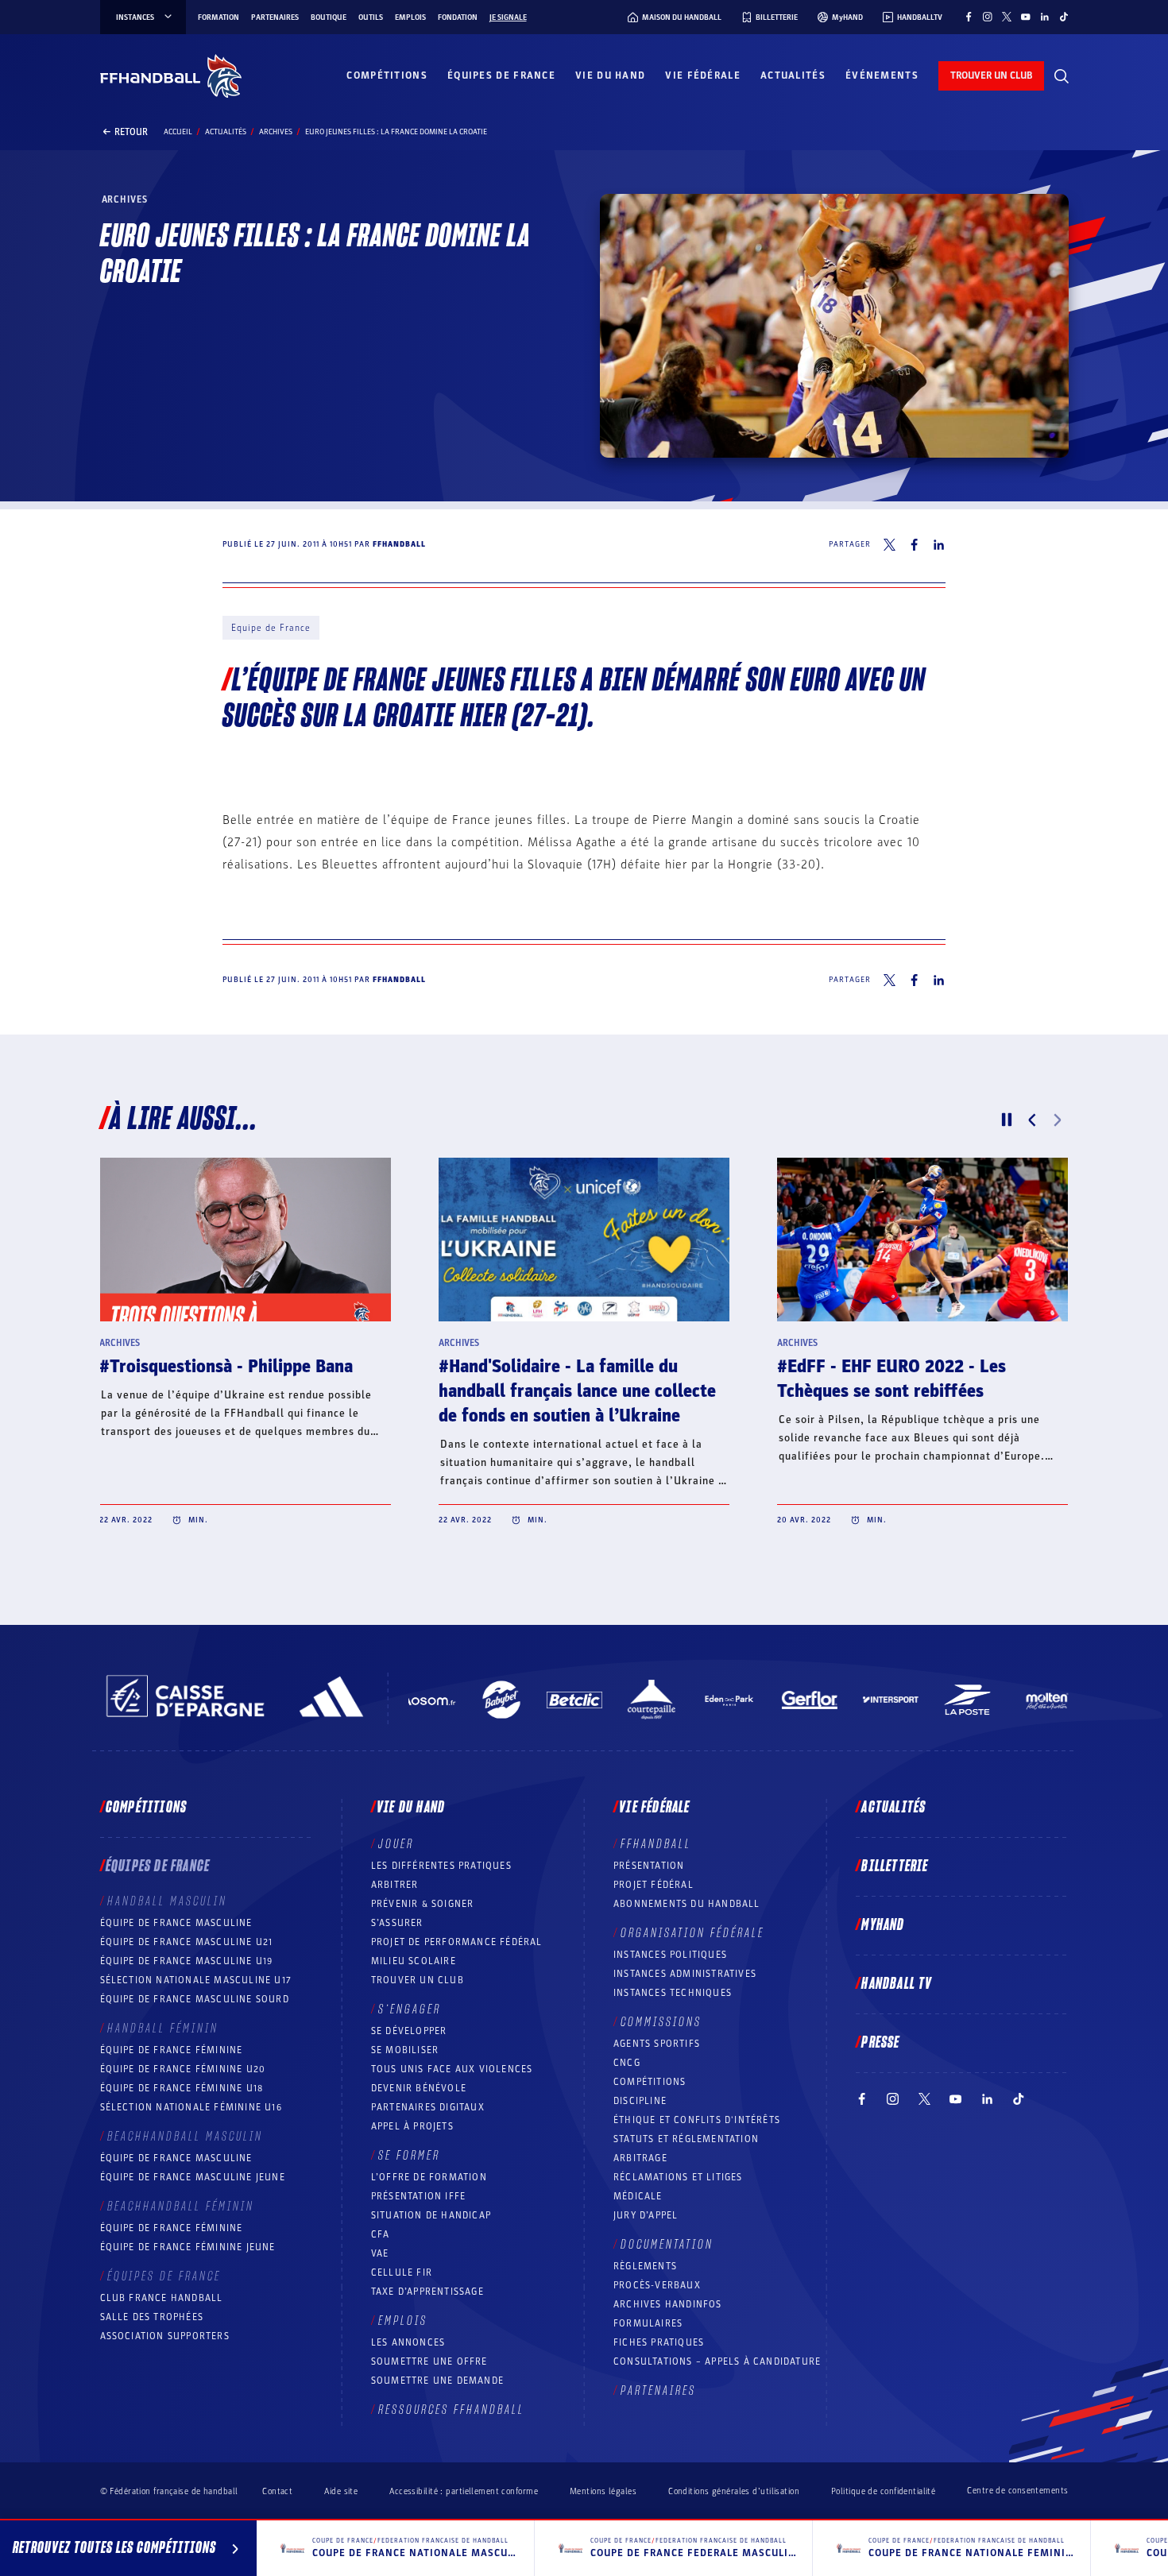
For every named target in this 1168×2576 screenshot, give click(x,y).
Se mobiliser (405, 2050)
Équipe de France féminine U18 (182, 2088)
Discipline (640, 2101)
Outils (371, 17)
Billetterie (895, 1866)
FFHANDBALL (656, 1844)
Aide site (341, 2491)
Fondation (458, 17)
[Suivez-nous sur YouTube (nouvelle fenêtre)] (1026, 17)
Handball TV (897, 1984)
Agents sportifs (657, 2044)
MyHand (883, 1925)
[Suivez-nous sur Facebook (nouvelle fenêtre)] (969, 17)
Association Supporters (165, 2336)
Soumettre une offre (429, 2361)
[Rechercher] (1062, 76)
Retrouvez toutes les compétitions (114, 2548)
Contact (277, 2491)
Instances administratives (685, 1974)
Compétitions (387, 75)
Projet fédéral (654, 1885)
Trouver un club (418, 1980)
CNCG (627, 2063)
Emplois (410, 17)
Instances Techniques (673, 1993)
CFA (381, 2234)
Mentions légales (603, 2491)
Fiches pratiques (659, 2342)
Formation (219, 17)
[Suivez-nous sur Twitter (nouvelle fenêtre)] (1007, 17)
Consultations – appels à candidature (717, 2361)
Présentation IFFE (418, 2196)
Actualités (793, 75)
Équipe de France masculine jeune (193, 2177)
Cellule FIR (402, 2272)
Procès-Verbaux (657, 2285)
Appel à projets (412, 2126)
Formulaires (648, 2323)
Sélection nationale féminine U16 (191, 2107)
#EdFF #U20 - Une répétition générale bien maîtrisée (889, 1379)
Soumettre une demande (437, 2381)
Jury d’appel (646, 2215)
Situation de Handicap (431, 2215)
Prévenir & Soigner (423, 1904)
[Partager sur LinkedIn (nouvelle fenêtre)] (939, 545)
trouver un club (991, 75)
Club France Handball (162, 2298)
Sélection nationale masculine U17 (196, 1980)
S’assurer (397, 1923)
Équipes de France (501, 75)
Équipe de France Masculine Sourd (195, 1999)
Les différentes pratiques (441, 1866)
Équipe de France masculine (176, 1923)
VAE (380, 2253)
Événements (882, 75)
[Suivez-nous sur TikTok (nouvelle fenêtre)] (1064, 17)
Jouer (396, 1844)
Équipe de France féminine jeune (188, 2247)
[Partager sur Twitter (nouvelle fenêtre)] (890, 545)
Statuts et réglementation (686, 2139)
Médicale (638, 2196)
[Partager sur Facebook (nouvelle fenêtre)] (914, 545)
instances (135, 17)
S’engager (410, 2009)
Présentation (649, 1866)
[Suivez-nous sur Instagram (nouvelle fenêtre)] (988, 17)
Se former (409, 2156)
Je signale (508, 17)
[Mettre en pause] (1007, 1120)
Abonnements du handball (687, 1904)
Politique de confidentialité (883, 2491)
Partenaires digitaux (428, 2107)
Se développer (409, 2031)
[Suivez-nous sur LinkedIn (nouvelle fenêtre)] (1045, 17)
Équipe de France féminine (172, 2050)
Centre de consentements (1017, 2491)
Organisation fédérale (692, 1933)
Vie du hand (610, 75)
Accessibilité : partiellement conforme (464, 2491)
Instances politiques (670, 1955)
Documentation (667, 2245)
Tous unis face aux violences (452, 2069)
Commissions (661, 2022)
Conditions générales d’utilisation (734, 2491)
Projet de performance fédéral (457, 1942)
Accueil (178, 132)
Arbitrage (640, 2158)
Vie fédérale (703, 75)
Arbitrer (395, 1885)
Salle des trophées (152, 2317)
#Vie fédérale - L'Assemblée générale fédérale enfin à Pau (582, 1379)
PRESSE (880, 2043)
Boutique (329, 17)
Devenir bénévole (419, 2088)
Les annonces (408, 2342)
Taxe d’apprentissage (427, 2292)
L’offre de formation (429, 2177)
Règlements (645, 2266)
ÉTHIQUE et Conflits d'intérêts (697, 2120)
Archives (276, 132)
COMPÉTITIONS (650, 2082)
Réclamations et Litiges (678, 2177)
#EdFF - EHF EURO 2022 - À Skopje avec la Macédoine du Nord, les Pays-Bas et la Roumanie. (245, 1391)
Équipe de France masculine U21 (187, 1942)
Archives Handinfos (668, 2304)
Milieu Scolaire (414, 1961)
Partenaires (275, 17)
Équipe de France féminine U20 (183, 2069)
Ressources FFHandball (451, 2410)
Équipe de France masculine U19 (187, 1961)
